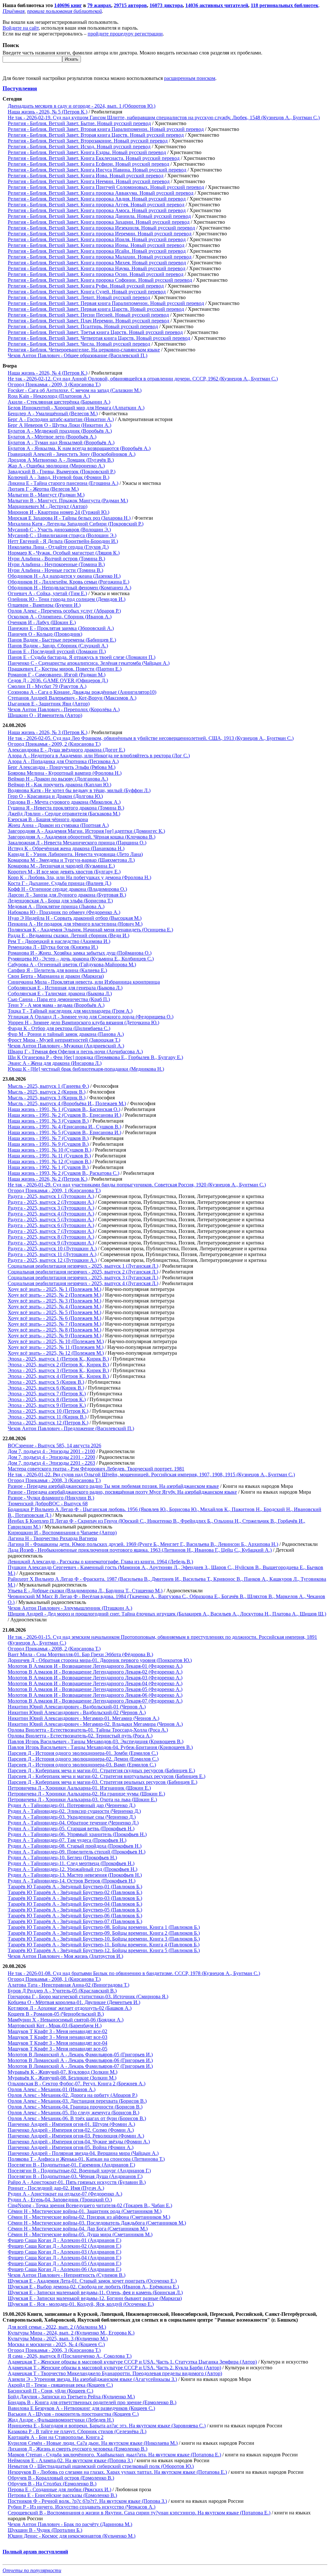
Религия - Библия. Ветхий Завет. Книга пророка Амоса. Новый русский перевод (97, 210)
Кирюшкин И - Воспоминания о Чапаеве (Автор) (62, 1533)
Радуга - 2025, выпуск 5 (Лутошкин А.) (51, 1219)
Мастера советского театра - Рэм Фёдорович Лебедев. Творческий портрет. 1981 (96, 1469)
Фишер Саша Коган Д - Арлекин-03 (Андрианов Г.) (64, 2252)
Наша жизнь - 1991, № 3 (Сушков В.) (48, 1121)
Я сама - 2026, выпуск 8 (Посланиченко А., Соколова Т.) (70, 2356)
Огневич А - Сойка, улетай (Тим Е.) (47, 593)
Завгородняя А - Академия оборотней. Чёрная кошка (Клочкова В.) (82, 837)
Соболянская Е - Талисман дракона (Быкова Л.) (60, 993)
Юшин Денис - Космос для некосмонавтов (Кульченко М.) (72, 2536)
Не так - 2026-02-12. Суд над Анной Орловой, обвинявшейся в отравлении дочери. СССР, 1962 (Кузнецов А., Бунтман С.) (143, 379)
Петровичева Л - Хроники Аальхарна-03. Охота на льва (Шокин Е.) (82, 1799)
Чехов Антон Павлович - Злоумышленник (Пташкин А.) (70, 1608)
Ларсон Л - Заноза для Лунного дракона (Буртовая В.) (67, 895)
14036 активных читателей (217, 5)
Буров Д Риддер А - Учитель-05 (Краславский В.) (62, 1991)
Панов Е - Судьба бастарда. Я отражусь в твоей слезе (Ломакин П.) (82, 657)
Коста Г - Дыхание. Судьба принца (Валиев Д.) (59, 883)
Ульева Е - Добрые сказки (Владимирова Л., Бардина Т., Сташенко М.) (85, 1591)
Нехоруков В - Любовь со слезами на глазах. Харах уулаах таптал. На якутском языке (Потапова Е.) (117, 2472)
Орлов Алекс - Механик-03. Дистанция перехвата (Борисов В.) (77, 2101)
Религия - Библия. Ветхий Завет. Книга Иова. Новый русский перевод (86, 176)
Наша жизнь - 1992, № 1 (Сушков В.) (48, 1167)
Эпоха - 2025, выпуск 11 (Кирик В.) (47, 1417)
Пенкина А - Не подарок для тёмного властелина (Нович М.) (75, 924)
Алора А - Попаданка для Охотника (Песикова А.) (63, 761)
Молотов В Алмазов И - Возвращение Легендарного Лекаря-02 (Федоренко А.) (95, 1672)
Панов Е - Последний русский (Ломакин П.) (57, 651)
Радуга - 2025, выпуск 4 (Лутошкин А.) (51, 1214)
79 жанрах (99, 5)
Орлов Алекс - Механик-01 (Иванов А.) (52, 2089)
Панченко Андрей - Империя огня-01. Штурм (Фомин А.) (71, 2124)
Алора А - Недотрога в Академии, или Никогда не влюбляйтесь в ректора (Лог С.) (99, 756)
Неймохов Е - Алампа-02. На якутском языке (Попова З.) (70, 2460)
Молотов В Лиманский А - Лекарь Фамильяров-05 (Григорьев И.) (80, 2055)
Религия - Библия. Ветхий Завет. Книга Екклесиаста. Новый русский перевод (94, 158)
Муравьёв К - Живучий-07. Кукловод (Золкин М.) (63, 2072)
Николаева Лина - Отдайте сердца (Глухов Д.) (58, 547)
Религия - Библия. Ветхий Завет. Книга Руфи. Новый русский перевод (86, 286)
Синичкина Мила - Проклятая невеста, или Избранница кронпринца (84, 982)
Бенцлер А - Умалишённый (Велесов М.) (53, 413)
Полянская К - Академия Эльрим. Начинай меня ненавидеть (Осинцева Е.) (90, 930)
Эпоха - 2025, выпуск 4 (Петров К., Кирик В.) (58, 1376)
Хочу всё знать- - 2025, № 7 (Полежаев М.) (54, 1324)
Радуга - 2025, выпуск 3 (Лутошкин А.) (51, 1208)
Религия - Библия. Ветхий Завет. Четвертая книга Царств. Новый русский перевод (99, 338)
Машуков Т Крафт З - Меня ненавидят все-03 (58, 2037)
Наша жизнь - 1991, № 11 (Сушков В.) (49, 1156)
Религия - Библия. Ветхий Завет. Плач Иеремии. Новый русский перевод (88, 321)
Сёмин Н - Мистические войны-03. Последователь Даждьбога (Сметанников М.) (97, 2223)
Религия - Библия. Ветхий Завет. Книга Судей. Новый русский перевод (87, 292)
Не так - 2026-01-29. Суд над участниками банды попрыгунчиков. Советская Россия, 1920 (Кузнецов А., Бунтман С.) (137, 1185)
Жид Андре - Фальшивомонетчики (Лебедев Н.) (61, 2420)
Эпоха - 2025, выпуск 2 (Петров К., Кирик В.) (58, 1365)
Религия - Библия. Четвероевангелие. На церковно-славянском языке (84, 350)
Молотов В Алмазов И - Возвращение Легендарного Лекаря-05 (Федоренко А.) (95, 1689)
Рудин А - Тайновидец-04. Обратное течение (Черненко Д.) (73, 1823)
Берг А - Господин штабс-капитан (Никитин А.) (61, 419)
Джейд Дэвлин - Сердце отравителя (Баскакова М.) (64, 814)
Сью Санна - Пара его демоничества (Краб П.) (59, 999)
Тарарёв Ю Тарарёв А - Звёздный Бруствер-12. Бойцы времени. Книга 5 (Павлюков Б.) (104, 1950)
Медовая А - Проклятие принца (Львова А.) (56, 906)
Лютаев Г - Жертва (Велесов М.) (43, 489)
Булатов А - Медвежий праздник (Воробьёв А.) (60, 431)
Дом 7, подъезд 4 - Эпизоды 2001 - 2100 (51, 1451)
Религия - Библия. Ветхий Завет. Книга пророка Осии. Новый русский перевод (96, 274)
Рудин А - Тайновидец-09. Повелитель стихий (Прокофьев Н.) (77, 1852)
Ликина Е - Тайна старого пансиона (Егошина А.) (63, 483)
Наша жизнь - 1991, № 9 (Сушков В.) (48, 1144)
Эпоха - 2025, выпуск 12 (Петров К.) (48, 1423)
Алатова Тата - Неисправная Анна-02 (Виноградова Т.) (68, 1985)
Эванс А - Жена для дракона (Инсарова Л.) (55, 1063)
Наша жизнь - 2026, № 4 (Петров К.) (48, 373)
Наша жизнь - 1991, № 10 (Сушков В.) (49, 1150)
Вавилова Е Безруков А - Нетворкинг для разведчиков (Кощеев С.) (81, 2408)
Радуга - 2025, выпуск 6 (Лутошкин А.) (51, 1225)
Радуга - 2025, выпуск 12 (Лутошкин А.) (52, 1260)
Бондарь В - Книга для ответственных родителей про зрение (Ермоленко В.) (92, 2402)
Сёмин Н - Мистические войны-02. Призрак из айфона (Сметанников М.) (89, 2217)
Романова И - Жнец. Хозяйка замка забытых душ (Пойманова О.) (80, 953)
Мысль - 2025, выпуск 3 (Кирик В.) (47, 1098)
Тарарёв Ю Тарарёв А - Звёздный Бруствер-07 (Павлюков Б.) (75, 1921)
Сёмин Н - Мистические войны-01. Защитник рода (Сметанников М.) (85, 2211)
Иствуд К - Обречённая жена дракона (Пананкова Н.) (66, 848)
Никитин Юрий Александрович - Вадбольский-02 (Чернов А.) (77, 1712)
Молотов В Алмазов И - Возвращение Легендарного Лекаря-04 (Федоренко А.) (95, 1683)
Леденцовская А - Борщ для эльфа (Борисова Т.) (60, 901)
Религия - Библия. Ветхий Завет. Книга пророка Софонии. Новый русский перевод (100, 280)
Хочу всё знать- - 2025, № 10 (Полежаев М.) (56, 1341)
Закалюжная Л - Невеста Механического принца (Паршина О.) (77, 843)
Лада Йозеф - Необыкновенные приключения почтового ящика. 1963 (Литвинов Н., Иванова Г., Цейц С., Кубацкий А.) (140, 1550)
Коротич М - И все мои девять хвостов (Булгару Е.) (64, 872)
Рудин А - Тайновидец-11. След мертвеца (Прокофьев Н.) (71, 1863)
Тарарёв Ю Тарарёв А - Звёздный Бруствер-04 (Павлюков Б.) (75, 1904)
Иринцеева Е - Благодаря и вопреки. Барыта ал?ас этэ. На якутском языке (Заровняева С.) (107, 2426)
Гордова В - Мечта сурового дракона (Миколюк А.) (64, 802)
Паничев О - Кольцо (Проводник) (45, 634)
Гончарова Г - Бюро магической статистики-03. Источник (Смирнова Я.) (88, 1996)
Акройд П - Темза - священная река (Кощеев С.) (60, 2385)
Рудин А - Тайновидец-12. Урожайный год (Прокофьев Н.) (73, 1869)
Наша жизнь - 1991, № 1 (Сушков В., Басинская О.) (64, 1109)
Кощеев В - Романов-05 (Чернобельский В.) (56, 2014)
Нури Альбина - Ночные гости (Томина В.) (55, 570)
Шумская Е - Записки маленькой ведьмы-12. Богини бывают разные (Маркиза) (95, 2298)
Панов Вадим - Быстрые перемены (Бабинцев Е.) (62, 640)
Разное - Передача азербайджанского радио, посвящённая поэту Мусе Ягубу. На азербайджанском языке (122, 1492)
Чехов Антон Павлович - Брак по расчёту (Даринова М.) (70, 2524)
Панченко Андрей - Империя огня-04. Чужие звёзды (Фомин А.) (79, 2142)
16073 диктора (166, 5)
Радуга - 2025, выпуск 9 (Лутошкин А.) (51, 1243)
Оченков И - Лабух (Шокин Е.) (42, 622)
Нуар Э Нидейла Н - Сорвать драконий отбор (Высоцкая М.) (75, 918)
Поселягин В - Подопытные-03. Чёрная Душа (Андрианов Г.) (75, 2176)
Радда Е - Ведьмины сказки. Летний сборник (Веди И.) (68, 935)
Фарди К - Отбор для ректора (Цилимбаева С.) (59, 1028)
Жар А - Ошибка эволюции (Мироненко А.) (56, 466)
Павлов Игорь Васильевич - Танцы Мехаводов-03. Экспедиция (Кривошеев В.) (96, 1741)
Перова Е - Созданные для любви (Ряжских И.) (59, 2489)
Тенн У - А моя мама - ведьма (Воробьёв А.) (56, 1005)
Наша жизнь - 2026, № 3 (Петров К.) (48, 732)
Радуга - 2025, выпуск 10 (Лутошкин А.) (52, 1249)
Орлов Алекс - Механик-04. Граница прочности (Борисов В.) (75, 2107)
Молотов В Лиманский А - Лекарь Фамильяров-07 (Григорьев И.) (80, 2066)
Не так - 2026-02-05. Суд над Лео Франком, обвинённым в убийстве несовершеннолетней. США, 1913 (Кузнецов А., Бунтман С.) (151, 738)
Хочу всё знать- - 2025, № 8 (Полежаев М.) (54, 1330)
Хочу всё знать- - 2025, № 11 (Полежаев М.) (56, 1347)
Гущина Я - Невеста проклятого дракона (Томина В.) (66, 808)
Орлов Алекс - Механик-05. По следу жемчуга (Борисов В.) (73, 2113)
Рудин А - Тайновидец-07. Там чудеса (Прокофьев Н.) (67, 1840)
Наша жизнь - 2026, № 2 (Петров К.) (48, 1179)
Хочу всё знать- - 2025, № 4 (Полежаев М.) (54, 1307)
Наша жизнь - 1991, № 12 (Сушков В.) (49, 1161)
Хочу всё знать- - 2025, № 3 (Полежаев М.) (54, 1301)
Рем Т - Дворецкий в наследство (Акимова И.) (59, 941)
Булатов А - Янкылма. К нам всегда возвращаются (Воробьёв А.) (79, 448)
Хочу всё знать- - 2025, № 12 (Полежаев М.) (56, 1353)
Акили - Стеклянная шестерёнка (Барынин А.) (59, 402)
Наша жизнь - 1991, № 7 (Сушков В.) (48, 1138)
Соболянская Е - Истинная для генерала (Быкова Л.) (65, 988)
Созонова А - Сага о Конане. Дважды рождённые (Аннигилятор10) (82, 692)
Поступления (20, 88)
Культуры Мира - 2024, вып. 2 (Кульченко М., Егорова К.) (71, 2333)
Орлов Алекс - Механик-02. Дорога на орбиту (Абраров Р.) (73, 2095)
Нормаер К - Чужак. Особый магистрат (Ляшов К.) (64, 553)
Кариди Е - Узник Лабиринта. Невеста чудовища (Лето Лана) (75, 854)
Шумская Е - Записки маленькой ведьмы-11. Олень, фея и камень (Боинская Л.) (95, 2292)
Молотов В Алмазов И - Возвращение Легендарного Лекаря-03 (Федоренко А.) (95, 1678)
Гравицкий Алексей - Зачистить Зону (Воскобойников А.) (72, 454)
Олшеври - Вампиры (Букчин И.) (44, 605)
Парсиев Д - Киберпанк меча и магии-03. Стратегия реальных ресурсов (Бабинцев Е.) (102, 1782)
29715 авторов (130, 5)
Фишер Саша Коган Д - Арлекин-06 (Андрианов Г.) (64, 2269)
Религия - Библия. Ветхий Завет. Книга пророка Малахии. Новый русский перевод (100, 257)
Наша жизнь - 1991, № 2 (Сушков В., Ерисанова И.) (64, 1115)
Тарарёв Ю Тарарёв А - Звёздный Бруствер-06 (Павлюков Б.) (75, 1916)
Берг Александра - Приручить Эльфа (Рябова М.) (62, 767)
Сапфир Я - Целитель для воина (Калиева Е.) (57, 970)
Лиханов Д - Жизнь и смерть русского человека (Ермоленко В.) (78, 2449)
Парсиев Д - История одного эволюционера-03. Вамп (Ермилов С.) (82, 1765)
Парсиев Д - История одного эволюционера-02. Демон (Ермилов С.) (83, 1759)
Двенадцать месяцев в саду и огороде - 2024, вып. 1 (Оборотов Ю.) (82, 106)
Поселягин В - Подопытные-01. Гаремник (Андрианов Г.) (71, 2165)
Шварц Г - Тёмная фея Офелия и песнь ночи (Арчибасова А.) (75, 1052)
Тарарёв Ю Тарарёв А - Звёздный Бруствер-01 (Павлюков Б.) (75, 1887)
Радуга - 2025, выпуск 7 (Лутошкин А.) (51, 1231)
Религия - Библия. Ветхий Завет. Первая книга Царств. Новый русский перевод (96, 309)
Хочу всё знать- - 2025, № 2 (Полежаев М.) (54, 1295)
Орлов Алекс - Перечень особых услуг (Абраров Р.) (64, 611)
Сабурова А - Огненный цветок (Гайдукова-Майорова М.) (72, 964)
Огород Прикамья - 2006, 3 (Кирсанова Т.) (54, 2350)
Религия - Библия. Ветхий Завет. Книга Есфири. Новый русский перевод (88, 164)
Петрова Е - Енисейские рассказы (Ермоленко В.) (62, 2495)
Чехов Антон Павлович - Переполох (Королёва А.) (64, 709)
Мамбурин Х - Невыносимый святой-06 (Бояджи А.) (66, 2020)
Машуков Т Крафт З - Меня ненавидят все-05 (58, 2049)
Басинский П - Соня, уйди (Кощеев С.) (50, 2391)
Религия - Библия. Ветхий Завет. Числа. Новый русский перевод (79, 344)
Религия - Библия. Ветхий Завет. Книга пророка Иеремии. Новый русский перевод (100, 234)
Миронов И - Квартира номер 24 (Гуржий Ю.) (58, 512)
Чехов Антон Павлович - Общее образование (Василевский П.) (78, 355)
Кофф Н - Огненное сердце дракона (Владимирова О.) (67, 889)
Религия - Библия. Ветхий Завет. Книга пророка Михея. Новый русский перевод (97, 263)
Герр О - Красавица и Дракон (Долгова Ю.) (55, 796)
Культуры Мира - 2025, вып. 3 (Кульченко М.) (58, 2339)
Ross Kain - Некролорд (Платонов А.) (49, 396)
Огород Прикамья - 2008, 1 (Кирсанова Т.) (54, 1979)
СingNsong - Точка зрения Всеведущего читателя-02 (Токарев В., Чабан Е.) (90, 2205)
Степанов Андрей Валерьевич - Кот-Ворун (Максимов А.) (72, 698)
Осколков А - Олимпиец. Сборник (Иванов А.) (60, 617)
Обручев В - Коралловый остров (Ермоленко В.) (61, 2478)
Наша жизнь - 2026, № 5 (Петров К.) (48, 112)
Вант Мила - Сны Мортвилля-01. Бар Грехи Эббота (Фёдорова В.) (80, 1654)
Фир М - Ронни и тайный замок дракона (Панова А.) (66, 1034)
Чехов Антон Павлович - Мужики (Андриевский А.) (66, 1046)
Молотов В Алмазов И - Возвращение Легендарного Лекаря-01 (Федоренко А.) (95, 1666)
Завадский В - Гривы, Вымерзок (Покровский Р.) (62, 472)
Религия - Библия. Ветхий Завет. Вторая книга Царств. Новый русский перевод (96, 135)
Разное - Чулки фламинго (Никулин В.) (51, 1498)
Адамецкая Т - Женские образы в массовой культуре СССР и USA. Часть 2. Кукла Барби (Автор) (114, 2368)
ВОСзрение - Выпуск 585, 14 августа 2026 (54, 1445)
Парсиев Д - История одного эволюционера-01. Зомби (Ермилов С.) (83, 1753)
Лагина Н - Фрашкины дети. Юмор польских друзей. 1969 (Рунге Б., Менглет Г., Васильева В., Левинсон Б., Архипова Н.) (143, 1544)
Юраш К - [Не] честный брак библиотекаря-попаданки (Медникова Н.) (86, 1069)
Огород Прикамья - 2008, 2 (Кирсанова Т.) (54, 1649)
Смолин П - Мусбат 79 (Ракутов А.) (47, 686)
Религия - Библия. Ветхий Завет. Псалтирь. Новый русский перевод (83, 326)
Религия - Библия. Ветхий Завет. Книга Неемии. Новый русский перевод (89, 181)
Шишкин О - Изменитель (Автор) (45, 715)
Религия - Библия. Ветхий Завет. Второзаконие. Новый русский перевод (88, 141)
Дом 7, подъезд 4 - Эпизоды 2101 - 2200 (51, 1457)
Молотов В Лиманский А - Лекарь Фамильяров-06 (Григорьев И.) (80, 2060)
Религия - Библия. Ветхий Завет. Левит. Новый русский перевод (79, 297)
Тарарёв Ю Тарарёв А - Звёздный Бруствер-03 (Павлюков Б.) (75, 1898)
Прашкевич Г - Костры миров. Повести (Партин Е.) (65, 669)
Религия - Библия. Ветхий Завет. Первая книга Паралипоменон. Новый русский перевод (106, 303)
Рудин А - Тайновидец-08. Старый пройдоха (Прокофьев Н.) (75, 1846)
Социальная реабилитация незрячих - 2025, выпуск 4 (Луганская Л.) (83, 1283)
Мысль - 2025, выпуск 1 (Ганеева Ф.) (48, 1086)
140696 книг (68, 5)
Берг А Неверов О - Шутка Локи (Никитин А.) (59, 425)
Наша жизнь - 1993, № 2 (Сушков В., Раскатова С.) (63, 1173)
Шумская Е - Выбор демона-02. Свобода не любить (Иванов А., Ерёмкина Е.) (93, 2287)
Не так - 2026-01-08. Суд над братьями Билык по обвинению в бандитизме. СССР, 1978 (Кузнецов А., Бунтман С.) (134, 1973)
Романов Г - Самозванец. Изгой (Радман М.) (57, 675)
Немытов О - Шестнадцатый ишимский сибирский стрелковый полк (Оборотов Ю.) (101, 2466)
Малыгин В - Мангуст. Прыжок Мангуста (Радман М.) (68, 501)
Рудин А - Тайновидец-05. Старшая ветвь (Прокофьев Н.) (71, 1829)
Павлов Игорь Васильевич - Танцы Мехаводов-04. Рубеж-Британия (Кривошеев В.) (100, 1747)
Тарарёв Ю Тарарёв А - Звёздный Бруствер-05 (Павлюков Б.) (75, 1910)
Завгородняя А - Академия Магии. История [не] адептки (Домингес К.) (86, 831)
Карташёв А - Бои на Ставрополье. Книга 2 (56, 2437)
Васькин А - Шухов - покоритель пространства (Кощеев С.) (73, 2414)
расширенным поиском (190, 78)
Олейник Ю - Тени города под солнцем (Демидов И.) (67, 599)
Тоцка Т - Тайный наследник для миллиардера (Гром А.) (70, 1011)
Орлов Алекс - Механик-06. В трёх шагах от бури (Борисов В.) (77, 2118)
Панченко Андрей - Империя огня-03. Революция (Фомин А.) (76, 2136)
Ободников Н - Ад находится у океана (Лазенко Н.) (64, 576)
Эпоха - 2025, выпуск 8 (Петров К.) (47, 1399)
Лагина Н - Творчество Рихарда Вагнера (52, 1538)
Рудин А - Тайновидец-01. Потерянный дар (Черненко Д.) (72, 1805)
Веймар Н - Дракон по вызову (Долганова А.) (58, 779)
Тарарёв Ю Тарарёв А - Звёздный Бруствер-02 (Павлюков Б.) (75, 1892)
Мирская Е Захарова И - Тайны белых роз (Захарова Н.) (69, 518)
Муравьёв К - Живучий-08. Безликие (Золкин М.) (62, 2078)
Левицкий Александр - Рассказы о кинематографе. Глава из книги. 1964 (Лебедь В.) (100, 1562)
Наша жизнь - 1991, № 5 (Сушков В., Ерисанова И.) (64, 1132)
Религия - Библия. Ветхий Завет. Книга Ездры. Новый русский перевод (87, 152)
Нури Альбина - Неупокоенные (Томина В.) (56, 564)
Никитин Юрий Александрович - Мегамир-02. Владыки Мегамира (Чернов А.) (95, 1724)
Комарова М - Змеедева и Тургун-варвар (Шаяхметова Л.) (71, 860)
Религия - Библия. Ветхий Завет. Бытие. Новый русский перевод (79, 123)
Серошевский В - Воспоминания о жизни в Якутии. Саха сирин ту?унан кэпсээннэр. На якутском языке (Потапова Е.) (139, 2513)
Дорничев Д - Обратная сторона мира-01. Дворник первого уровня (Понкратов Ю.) (100, 1660)
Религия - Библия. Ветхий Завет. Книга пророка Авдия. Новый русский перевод (97, 199)
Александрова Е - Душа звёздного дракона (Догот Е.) (66, 750)
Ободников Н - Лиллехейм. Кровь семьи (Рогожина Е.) (68, 582)
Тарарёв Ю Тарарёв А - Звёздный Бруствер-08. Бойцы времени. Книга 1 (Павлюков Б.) (104, 1927)
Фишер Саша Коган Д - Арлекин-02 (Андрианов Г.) (64, 2246)
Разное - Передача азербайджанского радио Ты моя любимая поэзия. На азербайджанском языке (113, 1486)
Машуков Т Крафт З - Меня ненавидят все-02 (58, 2031)
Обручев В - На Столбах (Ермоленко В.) (52, 2484)
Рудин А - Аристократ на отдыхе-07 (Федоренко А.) (65, 2194)
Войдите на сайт (21, 28)
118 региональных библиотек (285, 5)
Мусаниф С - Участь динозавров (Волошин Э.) (59, 530)
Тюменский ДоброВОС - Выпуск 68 (48, 1504)
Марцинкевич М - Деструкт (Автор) (48, 506)
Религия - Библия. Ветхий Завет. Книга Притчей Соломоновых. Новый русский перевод (106, 187)
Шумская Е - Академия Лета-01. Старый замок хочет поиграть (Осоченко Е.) (92, 2281)
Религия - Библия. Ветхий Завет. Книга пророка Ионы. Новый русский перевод (96, 245)
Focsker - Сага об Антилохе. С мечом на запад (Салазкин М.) (75, 390)
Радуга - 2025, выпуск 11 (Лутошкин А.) (52, 1254)
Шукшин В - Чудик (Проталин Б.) (45, 2530)
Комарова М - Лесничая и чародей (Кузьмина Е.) (61, 866)
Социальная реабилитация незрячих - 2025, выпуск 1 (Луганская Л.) (83, 1266)
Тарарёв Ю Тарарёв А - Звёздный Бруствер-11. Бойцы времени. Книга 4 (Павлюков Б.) (104, 1945)
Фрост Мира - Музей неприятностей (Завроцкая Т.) (64, 1040)
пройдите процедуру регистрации (125, 34)
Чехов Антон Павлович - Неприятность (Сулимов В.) (67, 2275)
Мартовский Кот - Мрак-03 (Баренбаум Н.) (55, 2025)
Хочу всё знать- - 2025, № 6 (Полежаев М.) (54, 1318)
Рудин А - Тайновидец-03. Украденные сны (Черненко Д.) (72, 1817)
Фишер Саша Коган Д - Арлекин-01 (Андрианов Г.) (64, 2240)
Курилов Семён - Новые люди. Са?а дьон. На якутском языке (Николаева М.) (93, 2443)
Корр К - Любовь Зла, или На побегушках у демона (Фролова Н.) (79, 877)
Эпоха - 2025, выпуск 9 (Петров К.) (47, 1405)
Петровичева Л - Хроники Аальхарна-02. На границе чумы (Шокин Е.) (86, 1794)
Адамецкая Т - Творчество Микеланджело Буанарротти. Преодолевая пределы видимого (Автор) (115, 2373)
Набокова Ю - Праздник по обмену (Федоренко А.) (64, 912)
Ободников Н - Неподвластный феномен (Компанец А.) (69, 588)
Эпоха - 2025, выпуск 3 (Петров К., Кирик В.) (58, 1370)
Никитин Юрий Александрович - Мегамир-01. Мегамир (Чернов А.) (83, 1718)
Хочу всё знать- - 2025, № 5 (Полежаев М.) (54, 1312)
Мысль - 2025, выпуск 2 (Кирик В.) (47, 1092)
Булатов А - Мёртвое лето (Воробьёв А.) (52, 437)
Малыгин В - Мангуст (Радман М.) (46, 495)
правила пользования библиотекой (64, 11)
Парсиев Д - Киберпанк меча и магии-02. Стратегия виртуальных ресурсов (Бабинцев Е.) (107, 1776)
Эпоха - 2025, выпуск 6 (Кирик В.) (46, 1388)
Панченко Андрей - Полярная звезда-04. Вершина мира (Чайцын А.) (83, 2153)
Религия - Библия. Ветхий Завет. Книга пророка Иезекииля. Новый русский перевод (101, 228)
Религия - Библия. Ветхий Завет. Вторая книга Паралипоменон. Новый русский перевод (106, 129)
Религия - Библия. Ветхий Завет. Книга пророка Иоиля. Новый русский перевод (97, 239)
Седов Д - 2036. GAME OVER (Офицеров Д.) (58, 680)
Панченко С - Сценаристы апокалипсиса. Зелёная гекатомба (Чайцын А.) (89, 663)
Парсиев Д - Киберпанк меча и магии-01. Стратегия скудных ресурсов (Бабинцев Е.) (101, 1770)
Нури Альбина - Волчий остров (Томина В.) (56, 559)
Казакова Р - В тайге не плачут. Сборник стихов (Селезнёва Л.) (77, 2431)
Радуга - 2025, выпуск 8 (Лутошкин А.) (51, 1237)
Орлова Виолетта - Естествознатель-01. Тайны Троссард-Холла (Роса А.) (88, 1730)
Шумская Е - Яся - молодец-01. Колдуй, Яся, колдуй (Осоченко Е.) (81, 2304)
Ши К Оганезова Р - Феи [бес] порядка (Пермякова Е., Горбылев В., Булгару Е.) (95, 1057)
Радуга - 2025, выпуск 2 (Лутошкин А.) (51, 1202)
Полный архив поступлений (35, 2552)
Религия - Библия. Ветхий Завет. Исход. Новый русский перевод (79, 147)
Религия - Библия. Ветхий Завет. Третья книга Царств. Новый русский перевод (95, 332)
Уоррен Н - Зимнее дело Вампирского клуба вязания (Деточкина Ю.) (83, 1023)
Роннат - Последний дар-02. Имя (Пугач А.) (56, 2188)
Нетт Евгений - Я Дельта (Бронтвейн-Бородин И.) (63, 541)
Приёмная (14, 11)
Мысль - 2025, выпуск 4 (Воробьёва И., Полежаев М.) (67, 1103)
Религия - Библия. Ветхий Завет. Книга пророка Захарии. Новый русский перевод (99, 222)
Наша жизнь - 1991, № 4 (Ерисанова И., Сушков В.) (64, 1127)
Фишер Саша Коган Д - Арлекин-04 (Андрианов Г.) (64, 2258)
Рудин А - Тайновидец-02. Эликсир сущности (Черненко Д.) (74, 1811)
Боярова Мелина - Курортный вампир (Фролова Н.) (65, 773)
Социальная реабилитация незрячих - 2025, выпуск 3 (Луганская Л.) (83, 1278)
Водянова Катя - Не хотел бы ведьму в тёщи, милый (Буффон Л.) (79, 790)
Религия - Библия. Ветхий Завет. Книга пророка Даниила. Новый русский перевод (99, 216)
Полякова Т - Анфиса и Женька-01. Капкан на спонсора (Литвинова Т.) (86, 2159)
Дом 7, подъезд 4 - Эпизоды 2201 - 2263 (51, 1463)
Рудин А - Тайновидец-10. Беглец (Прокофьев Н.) (62, 1858)
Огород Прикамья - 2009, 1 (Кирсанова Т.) (54, 1190)
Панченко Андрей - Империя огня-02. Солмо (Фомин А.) (71, 2130)
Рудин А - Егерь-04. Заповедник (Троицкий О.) (60, 2200)
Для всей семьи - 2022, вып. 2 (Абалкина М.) (57, 2327)
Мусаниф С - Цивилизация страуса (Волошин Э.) (62, 535)
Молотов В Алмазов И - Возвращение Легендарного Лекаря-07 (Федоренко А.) (95, 1701)
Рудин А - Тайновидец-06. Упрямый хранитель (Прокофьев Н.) (77, 1834)
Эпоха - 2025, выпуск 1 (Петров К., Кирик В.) (58, 1359)
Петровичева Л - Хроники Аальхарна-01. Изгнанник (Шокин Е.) (79, 1788)
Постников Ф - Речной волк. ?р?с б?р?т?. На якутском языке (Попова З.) (87, 2501)
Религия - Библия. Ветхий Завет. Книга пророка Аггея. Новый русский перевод (96, 205)
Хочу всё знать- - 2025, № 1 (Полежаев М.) (54, 1289)
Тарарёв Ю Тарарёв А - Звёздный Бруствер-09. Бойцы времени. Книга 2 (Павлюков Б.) (104, 1933)
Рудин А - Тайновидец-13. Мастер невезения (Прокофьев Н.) (75, 1875)
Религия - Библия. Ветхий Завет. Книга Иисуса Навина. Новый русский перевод (97, 170)
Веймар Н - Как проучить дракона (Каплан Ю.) (59, 785)
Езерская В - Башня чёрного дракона (48, 819)
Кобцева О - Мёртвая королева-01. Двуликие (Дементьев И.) (74, 2002)
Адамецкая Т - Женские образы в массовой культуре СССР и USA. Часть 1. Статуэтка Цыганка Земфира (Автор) (132, 2362)
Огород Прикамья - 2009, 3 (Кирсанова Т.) (54, 384)
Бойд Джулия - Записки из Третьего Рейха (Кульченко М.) (71, 2397)
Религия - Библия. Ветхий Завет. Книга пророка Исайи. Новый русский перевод (97, 251)
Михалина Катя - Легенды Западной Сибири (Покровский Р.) (76, 524)
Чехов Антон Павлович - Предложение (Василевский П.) (71, 1428)
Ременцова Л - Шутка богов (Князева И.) (53, 947)
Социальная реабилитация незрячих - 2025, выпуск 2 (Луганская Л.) (83, 1272)
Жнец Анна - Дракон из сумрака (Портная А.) (58, 825)
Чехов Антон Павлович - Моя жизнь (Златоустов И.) (65, 1956)
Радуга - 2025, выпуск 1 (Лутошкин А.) (51, 1196)
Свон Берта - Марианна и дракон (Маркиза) (56, 976)
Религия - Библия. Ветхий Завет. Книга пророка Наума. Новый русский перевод (97, 268)
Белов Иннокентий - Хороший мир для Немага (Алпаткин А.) (76, 408)
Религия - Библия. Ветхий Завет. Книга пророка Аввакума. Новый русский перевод (101, 193)
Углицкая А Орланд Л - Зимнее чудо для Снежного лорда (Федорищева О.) (91, 1017)
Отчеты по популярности (32, 2570)
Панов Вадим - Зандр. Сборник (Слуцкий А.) (58, 646)
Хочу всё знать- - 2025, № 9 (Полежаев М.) (54, 1336)
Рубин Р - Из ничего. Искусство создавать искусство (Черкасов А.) (82, 2507)
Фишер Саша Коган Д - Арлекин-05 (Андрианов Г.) (64, 2263)
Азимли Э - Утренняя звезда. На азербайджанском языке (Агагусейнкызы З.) (92, 2379)
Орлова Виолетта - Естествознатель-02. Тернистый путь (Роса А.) (80, 1736)
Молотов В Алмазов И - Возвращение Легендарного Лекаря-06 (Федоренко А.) (95, 1695)
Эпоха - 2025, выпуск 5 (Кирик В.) (46, 1382)
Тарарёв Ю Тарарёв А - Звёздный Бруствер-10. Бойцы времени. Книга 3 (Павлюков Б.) (104, 1939)
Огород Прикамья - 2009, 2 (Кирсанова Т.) (54, 744)
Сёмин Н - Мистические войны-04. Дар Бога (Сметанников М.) (78, 2229)
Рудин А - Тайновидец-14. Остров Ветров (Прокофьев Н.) (72, 1881)
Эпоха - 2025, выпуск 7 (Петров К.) (47, 1394)
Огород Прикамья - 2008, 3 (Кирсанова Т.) (54, 1480)
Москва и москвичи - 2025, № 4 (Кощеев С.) (56, 2344)
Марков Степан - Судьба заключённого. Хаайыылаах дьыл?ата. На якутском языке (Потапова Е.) (114, 2455)
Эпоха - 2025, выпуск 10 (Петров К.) (48, 1411)
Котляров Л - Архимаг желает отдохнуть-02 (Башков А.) (70, 2008)
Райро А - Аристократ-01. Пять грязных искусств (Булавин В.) (77, 2182)
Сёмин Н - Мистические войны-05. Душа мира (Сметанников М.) (80, 2234)
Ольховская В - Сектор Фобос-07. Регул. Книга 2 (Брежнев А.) (77, 2084)
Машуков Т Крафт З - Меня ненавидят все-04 (58, 2043)
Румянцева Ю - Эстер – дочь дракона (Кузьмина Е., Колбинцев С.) (81, 959)
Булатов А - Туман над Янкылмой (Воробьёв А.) (61, 442)
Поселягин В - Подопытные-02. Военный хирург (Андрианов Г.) (79, 2171)
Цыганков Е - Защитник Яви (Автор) (49, 704)
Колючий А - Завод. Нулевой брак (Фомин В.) (58, 477)
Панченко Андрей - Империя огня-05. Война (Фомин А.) (71, 2147)
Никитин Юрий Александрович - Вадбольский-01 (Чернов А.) (77, 1707)
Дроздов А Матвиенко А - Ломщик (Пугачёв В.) (61, 460)
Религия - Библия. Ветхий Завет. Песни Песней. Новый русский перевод (88, 315)
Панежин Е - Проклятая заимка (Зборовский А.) (61, 628)
